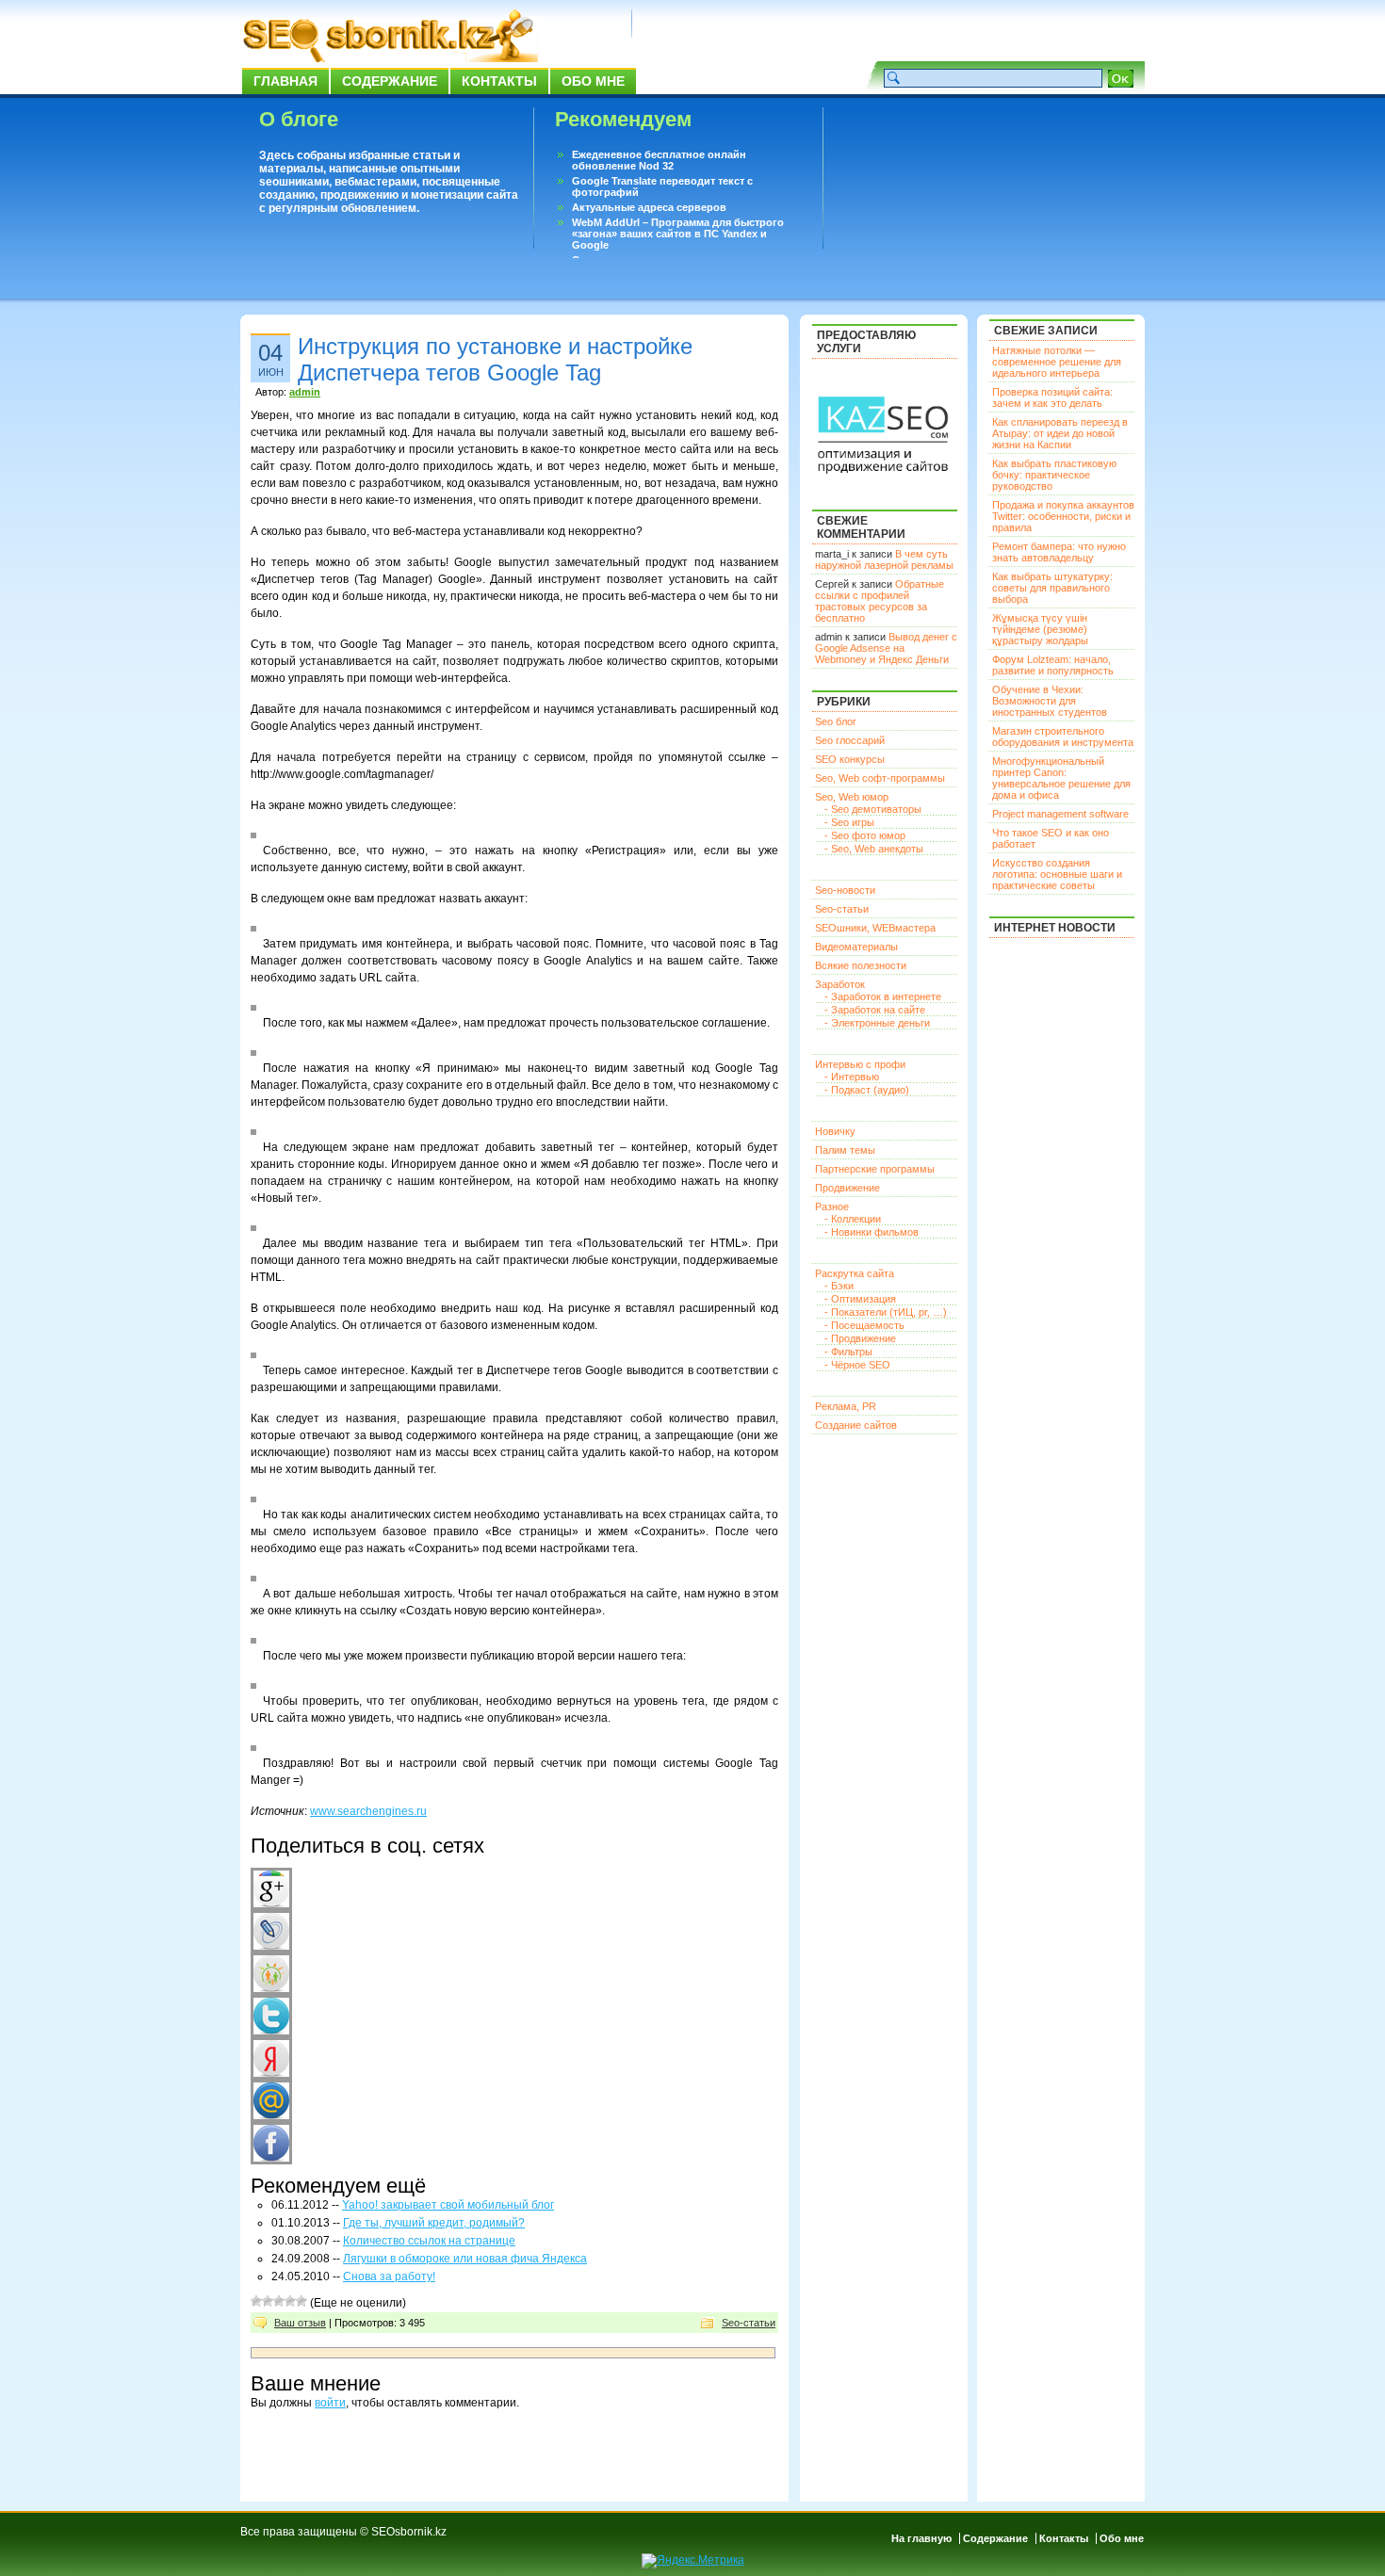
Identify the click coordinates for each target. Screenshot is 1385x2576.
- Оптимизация (860, 1299)
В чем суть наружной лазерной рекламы (884, 559)
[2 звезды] (268, 2301)
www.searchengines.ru (368, 1811)
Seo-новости (845, 890)
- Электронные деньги (877, 1023)
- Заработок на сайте (875, 1010)
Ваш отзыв (300, 2323)
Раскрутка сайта (855, 1273)
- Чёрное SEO (857, 1365)
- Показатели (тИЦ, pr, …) (886, 1312)
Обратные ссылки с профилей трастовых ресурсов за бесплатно (880, 601)
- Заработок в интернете (883, 996)
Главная (285, 81)
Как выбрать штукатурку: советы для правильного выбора (1052, 588)
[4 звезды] (290, 2301)
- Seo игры (849, 822)
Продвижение (847, 1188)
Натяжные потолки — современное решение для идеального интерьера (1057, 362)
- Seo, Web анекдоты (874, 849)
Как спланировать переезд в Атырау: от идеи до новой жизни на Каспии (1060, 433)
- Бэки (839, 1286)
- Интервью (852, 1077)
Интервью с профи (860, 1064)
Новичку (835, 1131)
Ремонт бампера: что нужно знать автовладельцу (1059, 552)
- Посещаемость (864, 1325)
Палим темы (845, 1150)
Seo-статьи (749, 2323)
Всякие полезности (861, 965)
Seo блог (836, 721)
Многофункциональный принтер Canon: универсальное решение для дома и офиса (1061, 778)
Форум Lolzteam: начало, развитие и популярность (1053, 665)
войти (330, 2403)
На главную (921, 2538)
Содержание (390, 81)
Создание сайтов (856, 1425)
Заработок (840, 984)
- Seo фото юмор (865, 835)
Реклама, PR (846, 1406)
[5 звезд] (301, 2301)
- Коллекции (853, 1219)
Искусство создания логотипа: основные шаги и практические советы (1057, 874)
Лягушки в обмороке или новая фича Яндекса (465, 2259)
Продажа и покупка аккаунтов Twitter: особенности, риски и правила (1063, 516)
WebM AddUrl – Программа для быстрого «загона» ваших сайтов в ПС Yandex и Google (678, 234)
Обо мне (593, 81)
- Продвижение (860, 1338)
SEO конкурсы (850, 759)
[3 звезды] (279, 2301)
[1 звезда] (256, 2301)
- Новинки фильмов (872, 1232)
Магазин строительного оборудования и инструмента (1063, 737)
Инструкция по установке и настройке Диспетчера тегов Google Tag (495, 359)
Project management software (1060, 814)
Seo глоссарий (850, 740)
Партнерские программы (875, 1169)
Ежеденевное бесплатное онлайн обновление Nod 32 (659, 160)
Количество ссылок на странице (429, 2241)
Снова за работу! (389, 2276)
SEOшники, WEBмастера (875, 928)
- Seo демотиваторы (873, 809)
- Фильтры (848, 1352)
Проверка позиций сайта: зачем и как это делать (1052, 397)
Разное (832, 1207)
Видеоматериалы (856, 947)
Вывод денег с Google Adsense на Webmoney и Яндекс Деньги (886, 648)
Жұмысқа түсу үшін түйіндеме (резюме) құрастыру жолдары (1040, 629)
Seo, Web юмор (852, 797)
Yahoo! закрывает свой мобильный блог (448, 2205)
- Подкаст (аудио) (867, 1090)
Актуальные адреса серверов (649, 207)
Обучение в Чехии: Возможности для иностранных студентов (1050, 701)
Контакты (499, 81)
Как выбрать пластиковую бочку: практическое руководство (1054, 475)
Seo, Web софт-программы (880, 778)
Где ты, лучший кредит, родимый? (434, 2223)
